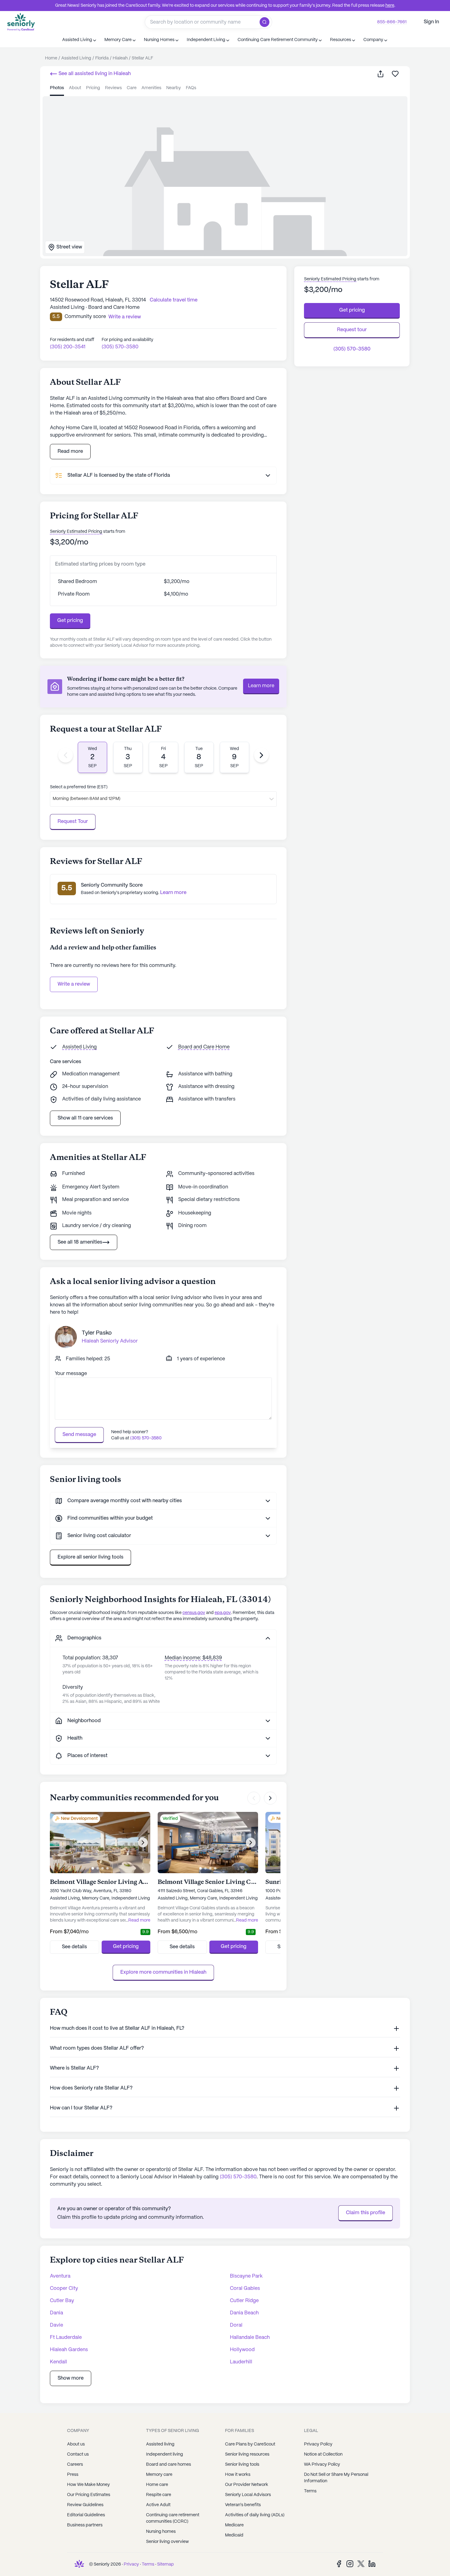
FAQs (191, 88)
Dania (56, 2313)
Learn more (261, 686)
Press (73, 2475)
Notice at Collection (323, 2454)
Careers (75, 2464)
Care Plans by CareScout (250, 2444)
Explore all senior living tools (90, 1557)
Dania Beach (244, 2313)
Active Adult (158, 2505)
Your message (71, 1374)
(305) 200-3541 (68, 347)
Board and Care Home (204, 1047)
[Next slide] (261, 755)
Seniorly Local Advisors (248, 2495)
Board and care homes (169, 2464)
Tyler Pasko (97, 1333)
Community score (85, 317)
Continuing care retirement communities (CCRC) (173, 2518)
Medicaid (234, 2535)
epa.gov (223, 1613)
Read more (70, 451)
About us (76, 2444)
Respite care (159, 2495)
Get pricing (70, 621)
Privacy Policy (318, 2444)
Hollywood (242, 2350)
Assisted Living (79, 1047)
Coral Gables (245, 2288)
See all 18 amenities (80, 1242)
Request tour (352, 330)
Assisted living (160, 2444)
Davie (56, 2325)
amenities (151, 88)
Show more (71, 2378)
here (390, 6)
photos (57, 88)
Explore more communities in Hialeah (163, 1972)
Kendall (58, 2362)
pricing (93, 88)
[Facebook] (339, 2564)
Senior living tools (242, 2464)
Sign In (431, 22)
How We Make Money (88, 2485)
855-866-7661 (392, 22)
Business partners (85, 2525)
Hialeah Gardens (69, 2350)
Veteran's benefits (243, 2505)
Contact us (78, 2454)
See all (94, 74)
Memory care (159, 2475)
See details (74, 1947)
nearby (174, 88)
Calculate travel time (174, 300)
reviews (113, 88)
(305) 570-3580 (120, 347)
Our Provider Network (247, 2485)
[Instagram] (350, 2564)
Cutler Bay (62, 2301)
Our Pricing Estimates (89, 2495)
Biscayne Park (246, 2276)
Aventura (60, 2276)
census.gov (194, 1613)
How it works (238, 2475)
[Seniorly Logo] (21, 22)
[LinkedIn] (372, 2564)
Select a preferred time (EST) (79, 787)
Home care (157, 2485)
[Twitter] (361, 2564)
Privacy (131, 2564)
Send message (79, 1435)
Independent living (165, 2454)
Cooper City (64, 2288)
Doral (236, 2325)
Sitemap (165, 2564)
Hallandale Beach (250, 2337)
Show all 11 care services (85, 1118)
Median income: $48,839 (193, 1658)
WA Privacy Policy (322, 2464)
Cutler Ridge (244, 2301)
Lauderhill (241, 2362)
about (75, 88)
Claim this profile (366, 2213)
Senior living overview (167, 2542)
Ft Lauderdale (66, 2337)
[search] (266, 22)
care (132, 88)
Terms (310, 2491)
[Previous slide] (66, 755)
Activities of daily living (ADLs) (255, 2515)
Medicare (234, 2525)
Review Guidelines (85, 2505)
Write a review (74, 984)
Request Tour (73, 822)
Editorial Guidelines (86, 2515)
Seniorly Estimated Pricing (76, 532)
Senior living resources (247, 2454)
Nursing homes (161, 2532)
